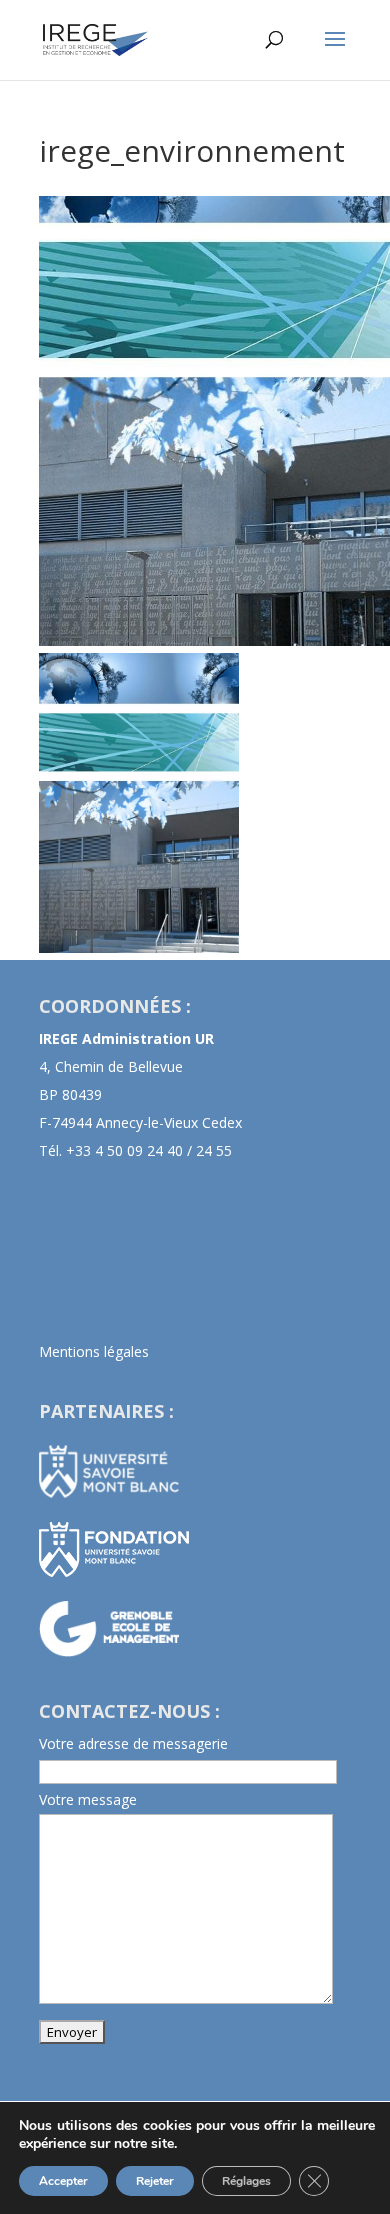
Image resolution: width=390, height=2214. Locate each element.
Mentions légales (94, 1351)
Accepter (63, 2181)
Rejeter (155, 2181)
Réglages (246, 2181)
